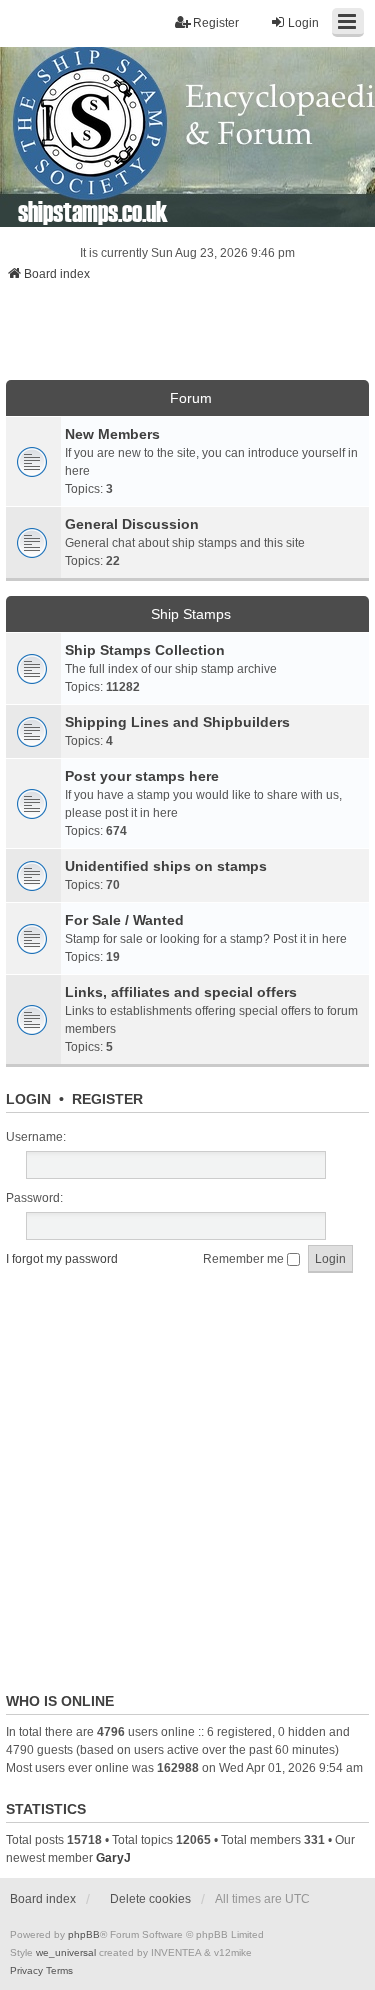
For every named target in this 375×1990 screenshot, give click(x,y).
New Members (112, 434)
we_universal (66, 1952)
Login (28, 1099)
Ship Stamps (191, 614)
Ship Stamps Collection (145, 650)
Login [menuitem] (303, 23)
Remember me (245, 1259)
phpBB (84, 1934)
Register (107, 1099)
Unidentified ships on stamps (166, 866)
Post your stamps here (142, 776)
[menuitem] (26, 1971)
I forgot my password (62, 1259)
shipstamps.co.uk (93, 211)
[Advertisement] (188, 337)
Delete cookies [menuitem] (150, 1899)
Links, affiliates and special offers (181, 992)
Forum (191, 398)
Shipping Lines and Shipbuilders (177, 722)
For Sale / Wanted (124, 920)
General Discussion (132, 524)
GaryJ (113, 1858)
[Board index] (187, 137)
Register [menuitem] (216, 23)
